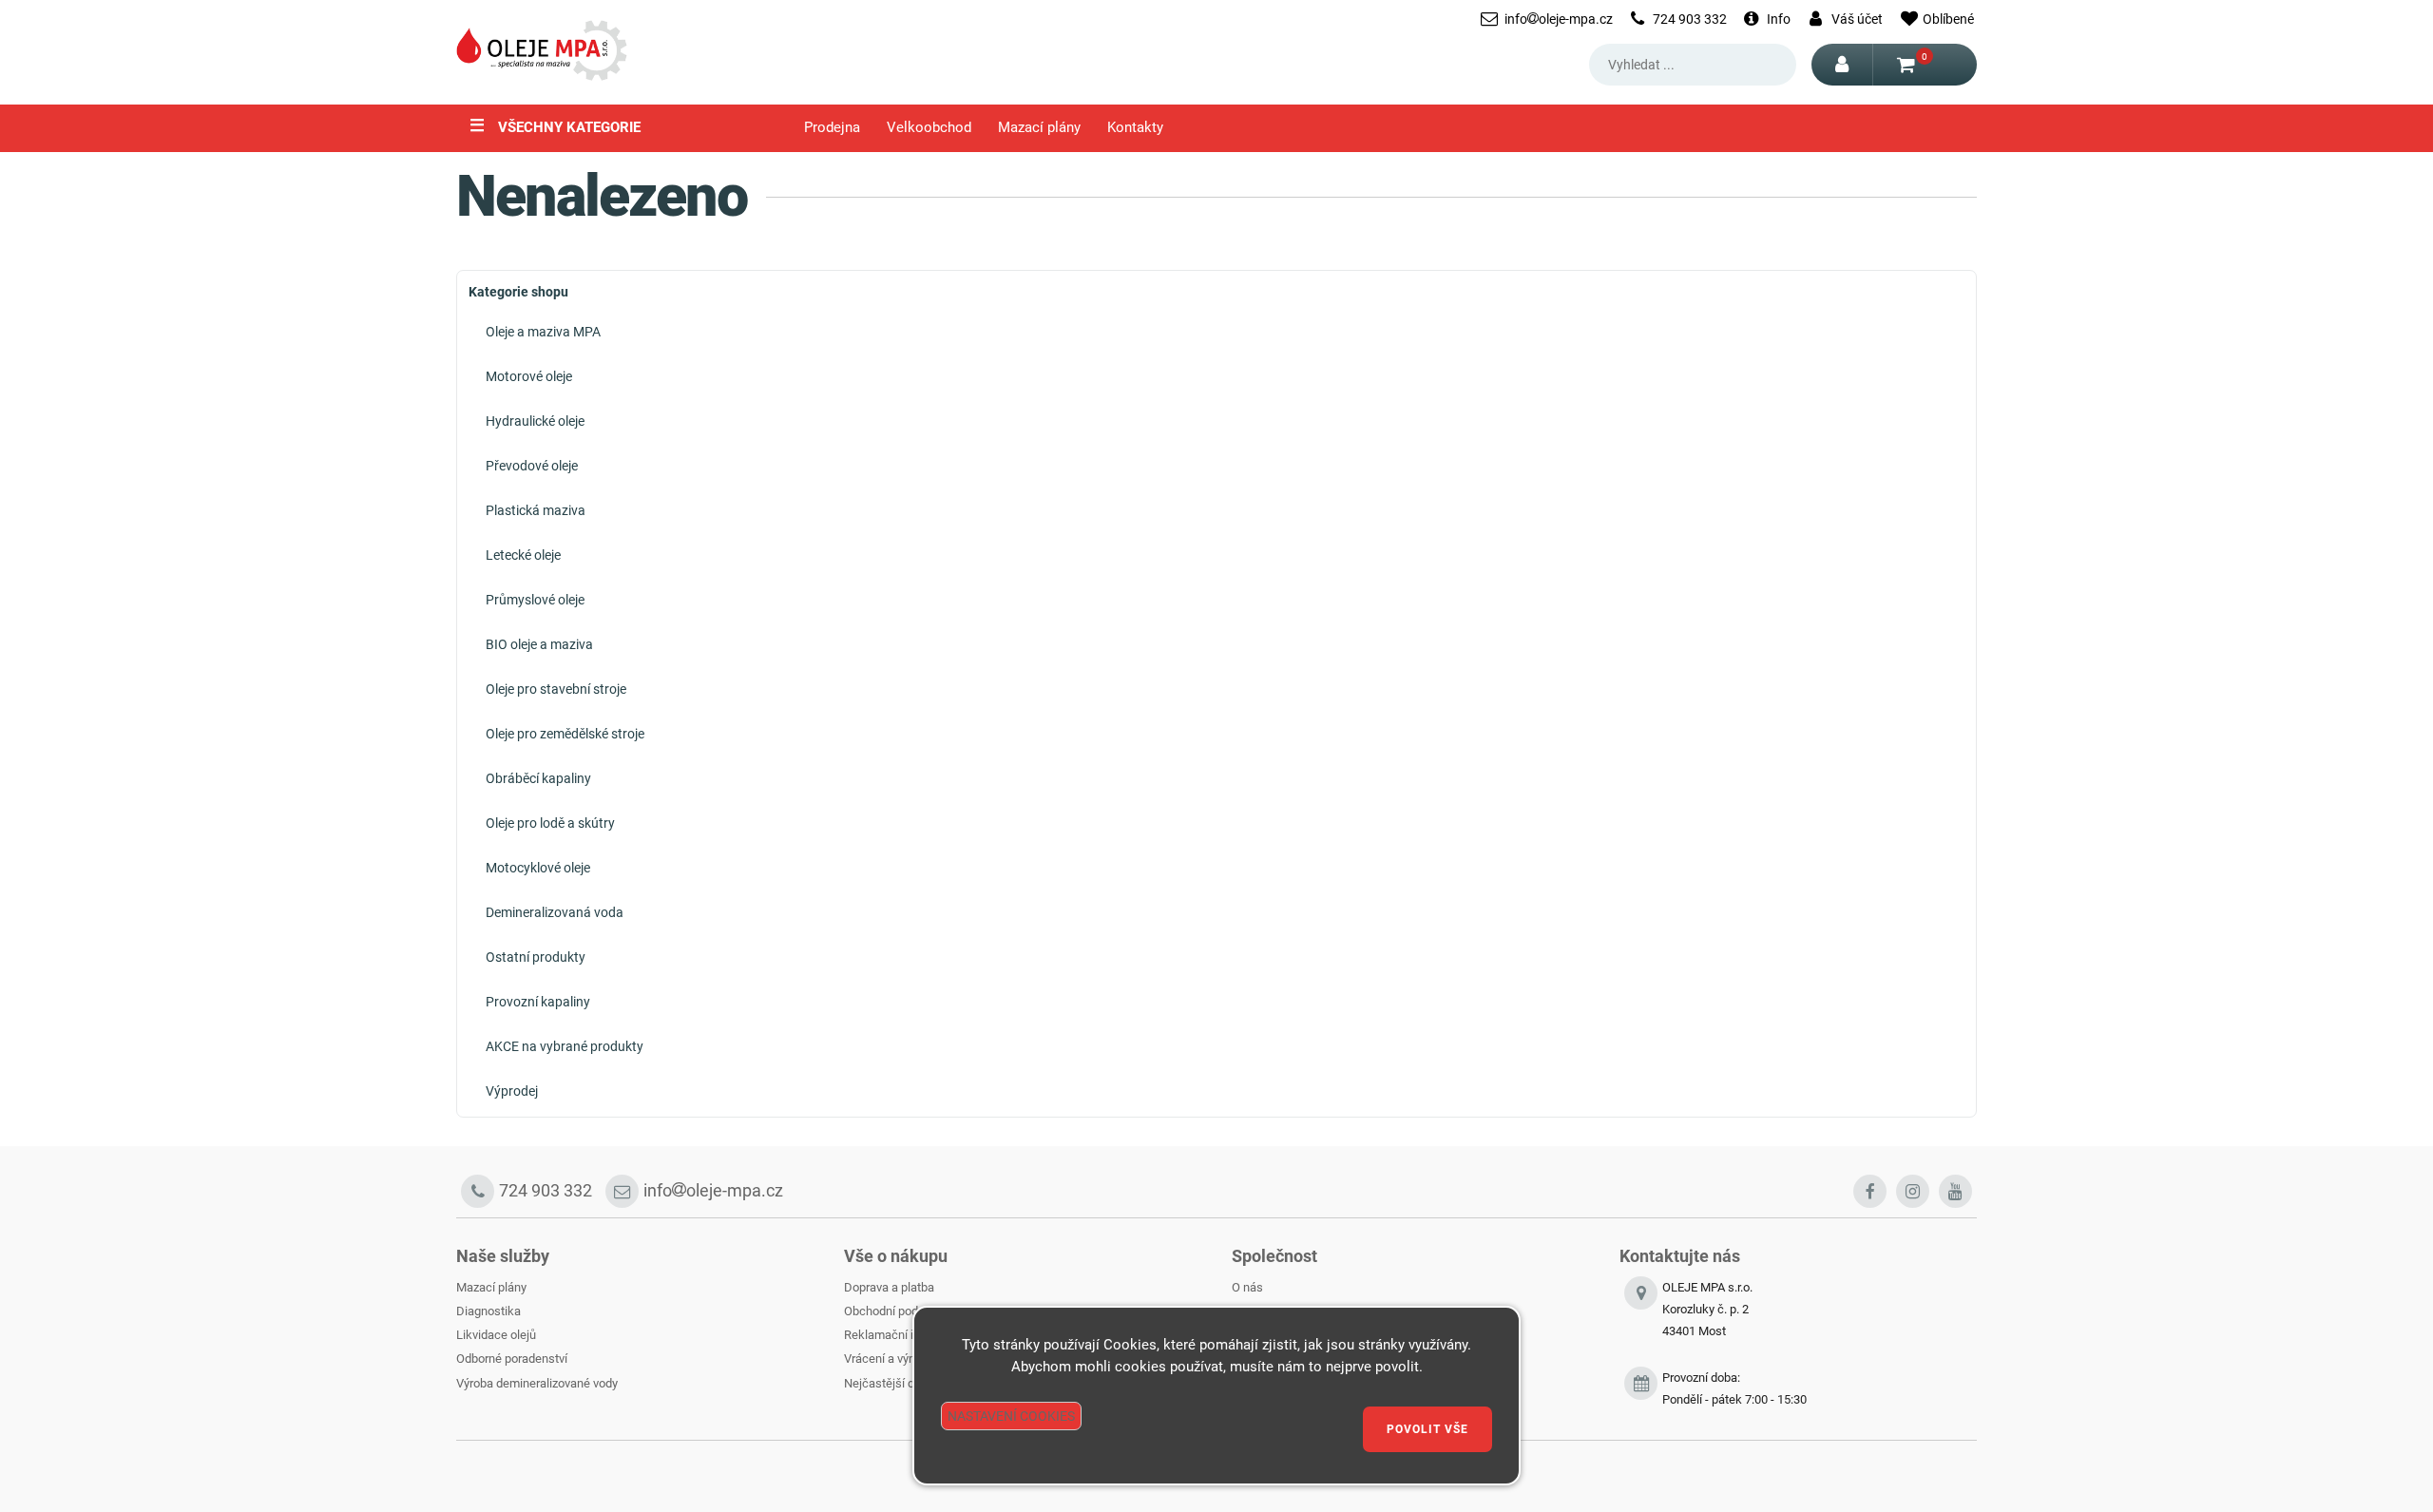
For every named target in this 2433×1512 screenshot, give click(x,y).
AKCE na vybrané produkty (565, 1046)
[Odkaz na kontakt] (1641, 1389)
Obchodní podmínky (897, 1311)
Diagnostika (489, 1311)
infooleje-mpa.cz (1559, 19)
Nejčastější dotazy (893, 1383)
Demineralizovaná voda (555, 912)
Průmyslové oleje (535, 600)
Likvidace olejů (496, 1335)
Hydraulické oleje (535, 421)
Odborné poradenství (512, 1359)
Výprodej (512, 1091)
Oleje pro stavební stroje (556, 689)
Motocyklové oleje (538, 868)
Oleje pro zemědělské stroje (565, 734)
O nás (1247, 1287)
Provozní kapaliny (538, 1002)
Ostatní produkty (536, 957)
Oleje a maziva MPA (543, 332)
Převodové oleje (532, 466)
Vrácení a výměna (891, 1359)
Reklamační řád (886, 1335)
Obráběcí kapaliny (538, 778)
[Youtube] (1955, 1191)
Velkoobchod (929, 128)
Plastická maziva (536, 510)
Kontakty (1135, 128)
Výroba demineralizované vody (537, 1383)
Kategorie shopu (518, 292)
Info (1779, 19)
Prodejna (832, 128)
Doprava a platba (889, 1287)
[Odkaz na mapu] (1641, 1321)
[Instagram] (1913, 1191)
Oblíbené (1948, 19)
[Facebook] (1870, 1191)
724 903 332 (1690, 19)
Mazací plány (1039, 128)
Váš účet (1857, 19)
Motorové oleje (529, 376)
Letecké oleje (523, 555)
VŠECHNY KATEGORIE (555, 125)
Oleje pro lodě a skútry (550, 823)
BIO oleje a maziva (539, 644)
